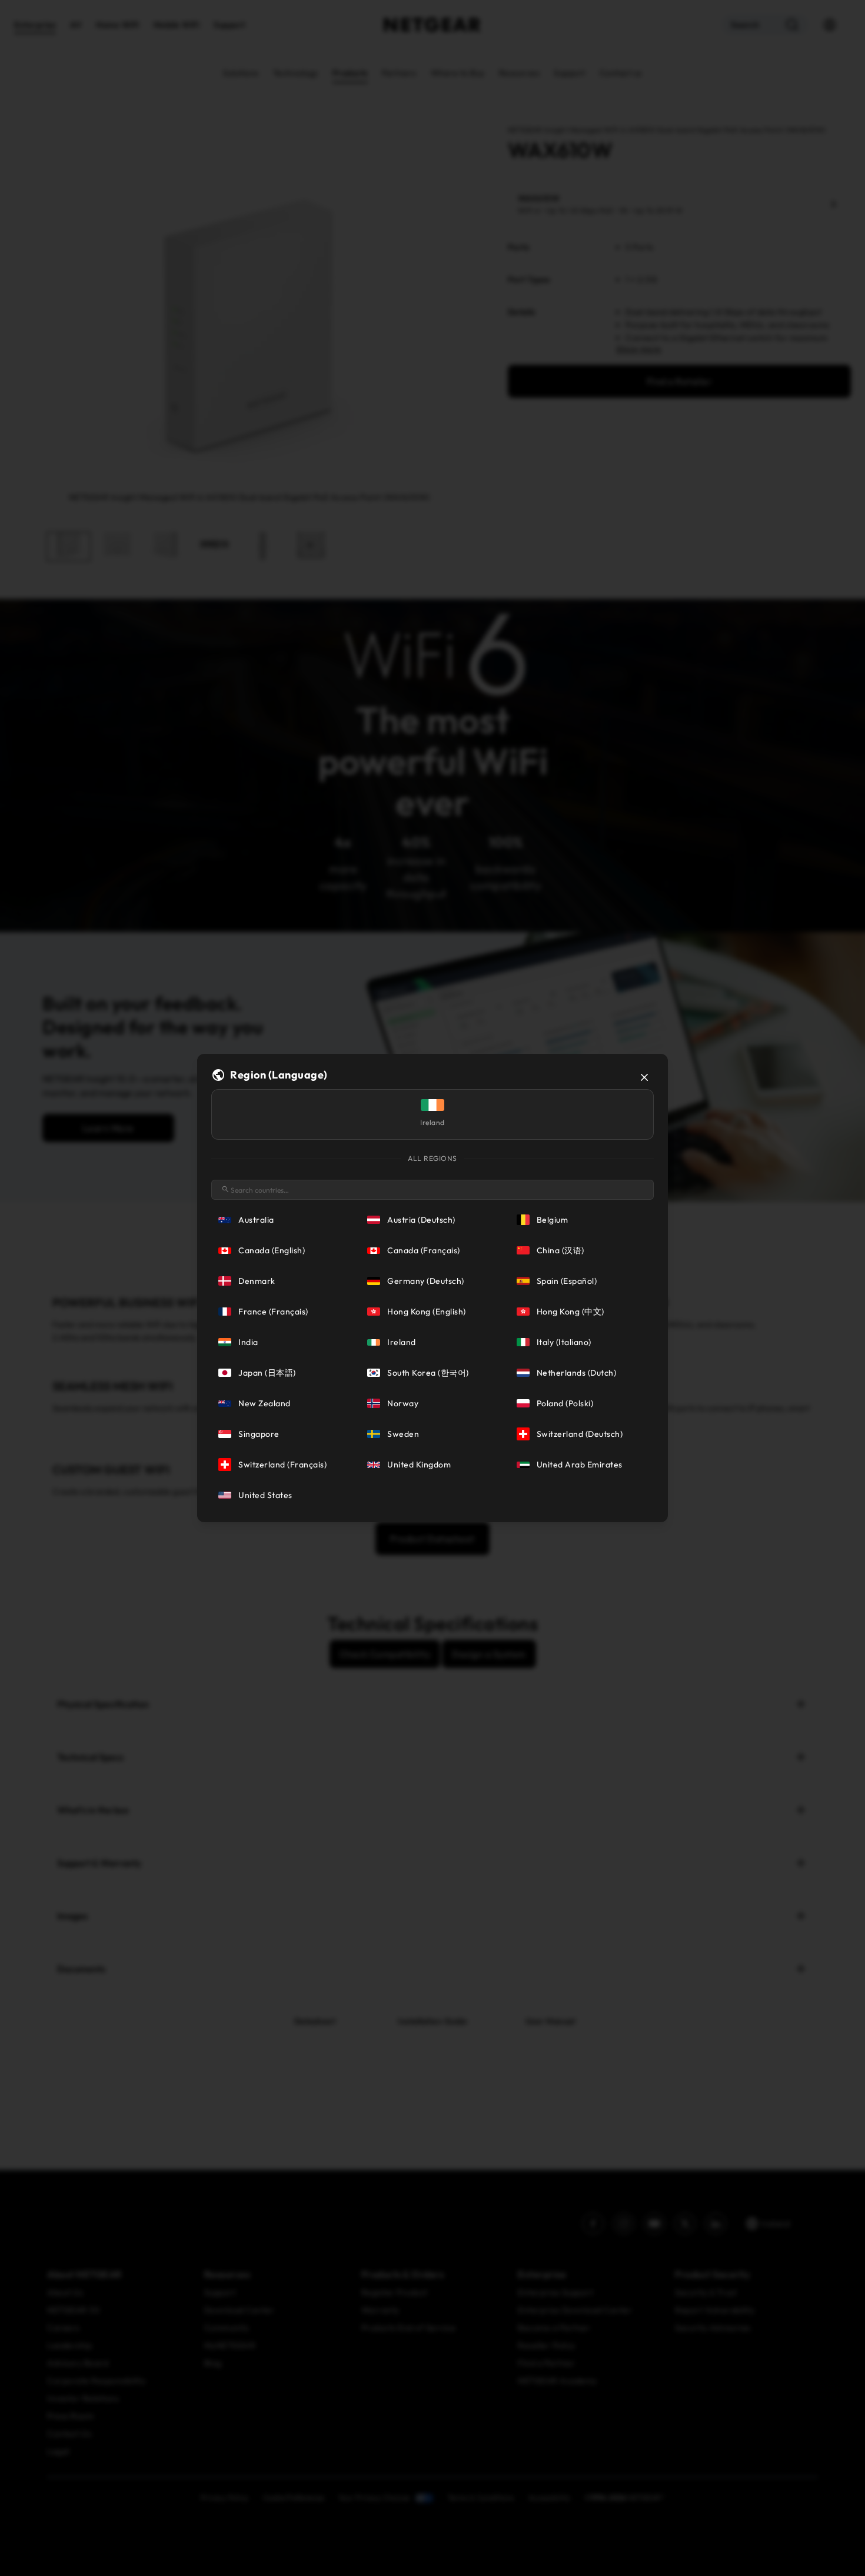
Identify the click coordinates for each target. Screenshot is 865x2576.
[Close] (644, 1077)
